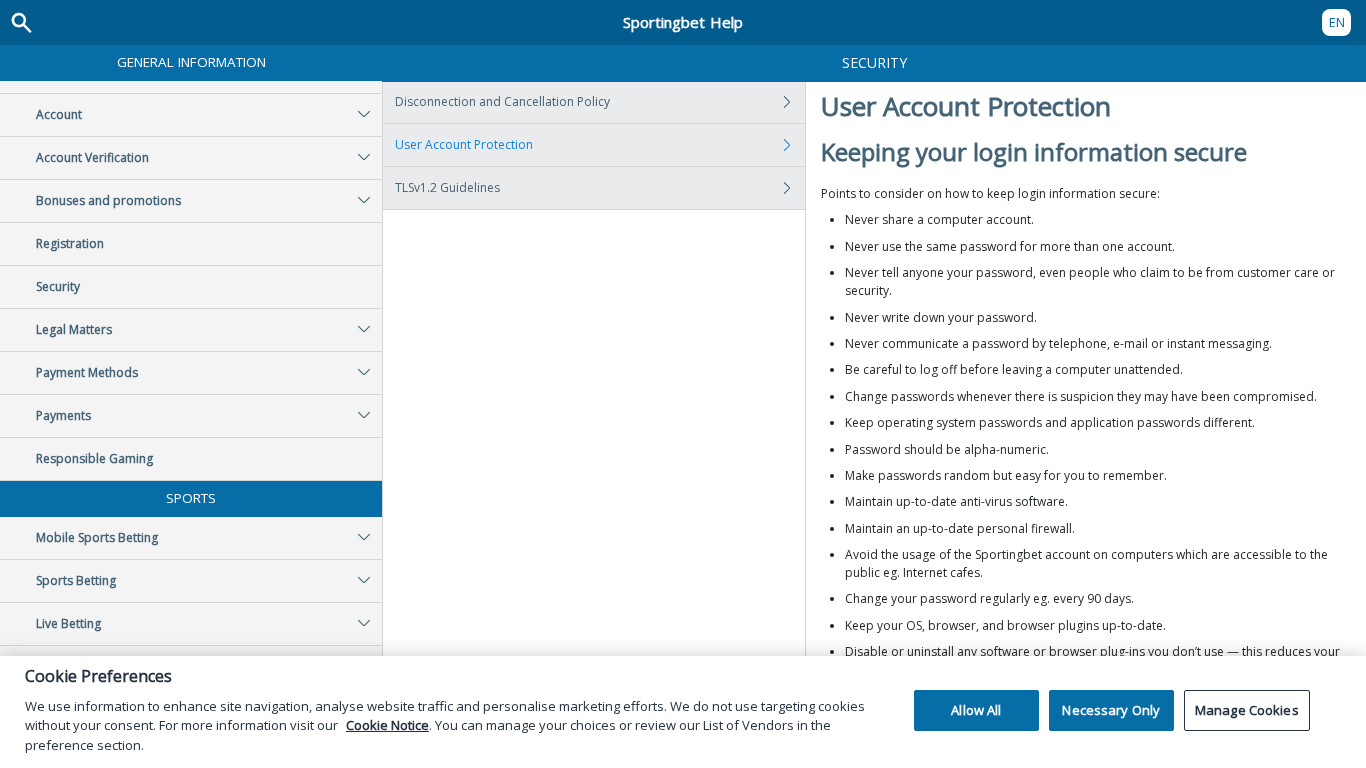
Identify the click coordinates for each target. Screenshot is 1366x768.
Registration (70, 243)
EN (1337, 22)
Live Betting (68, 623)
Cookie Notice (387, 725)
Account (59, 114)
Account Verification (92, 157)
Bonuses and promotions (108, 200)
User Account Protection (464, 144)
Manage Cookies (1247, 710)
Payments (63, 415)
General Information (191, 62)
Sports (191, 498)
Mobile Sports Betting (97, 537)
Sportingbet (683, 22)
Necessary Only (1111, 710)
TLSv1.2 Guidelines (447, 187)
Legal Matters (74, 329)
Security (58, 286)
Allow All (976, 710)
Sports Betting (76, 580)
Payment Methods (87, 372)
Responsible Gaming (94, 458)
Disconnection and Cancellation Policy (502, 101)
